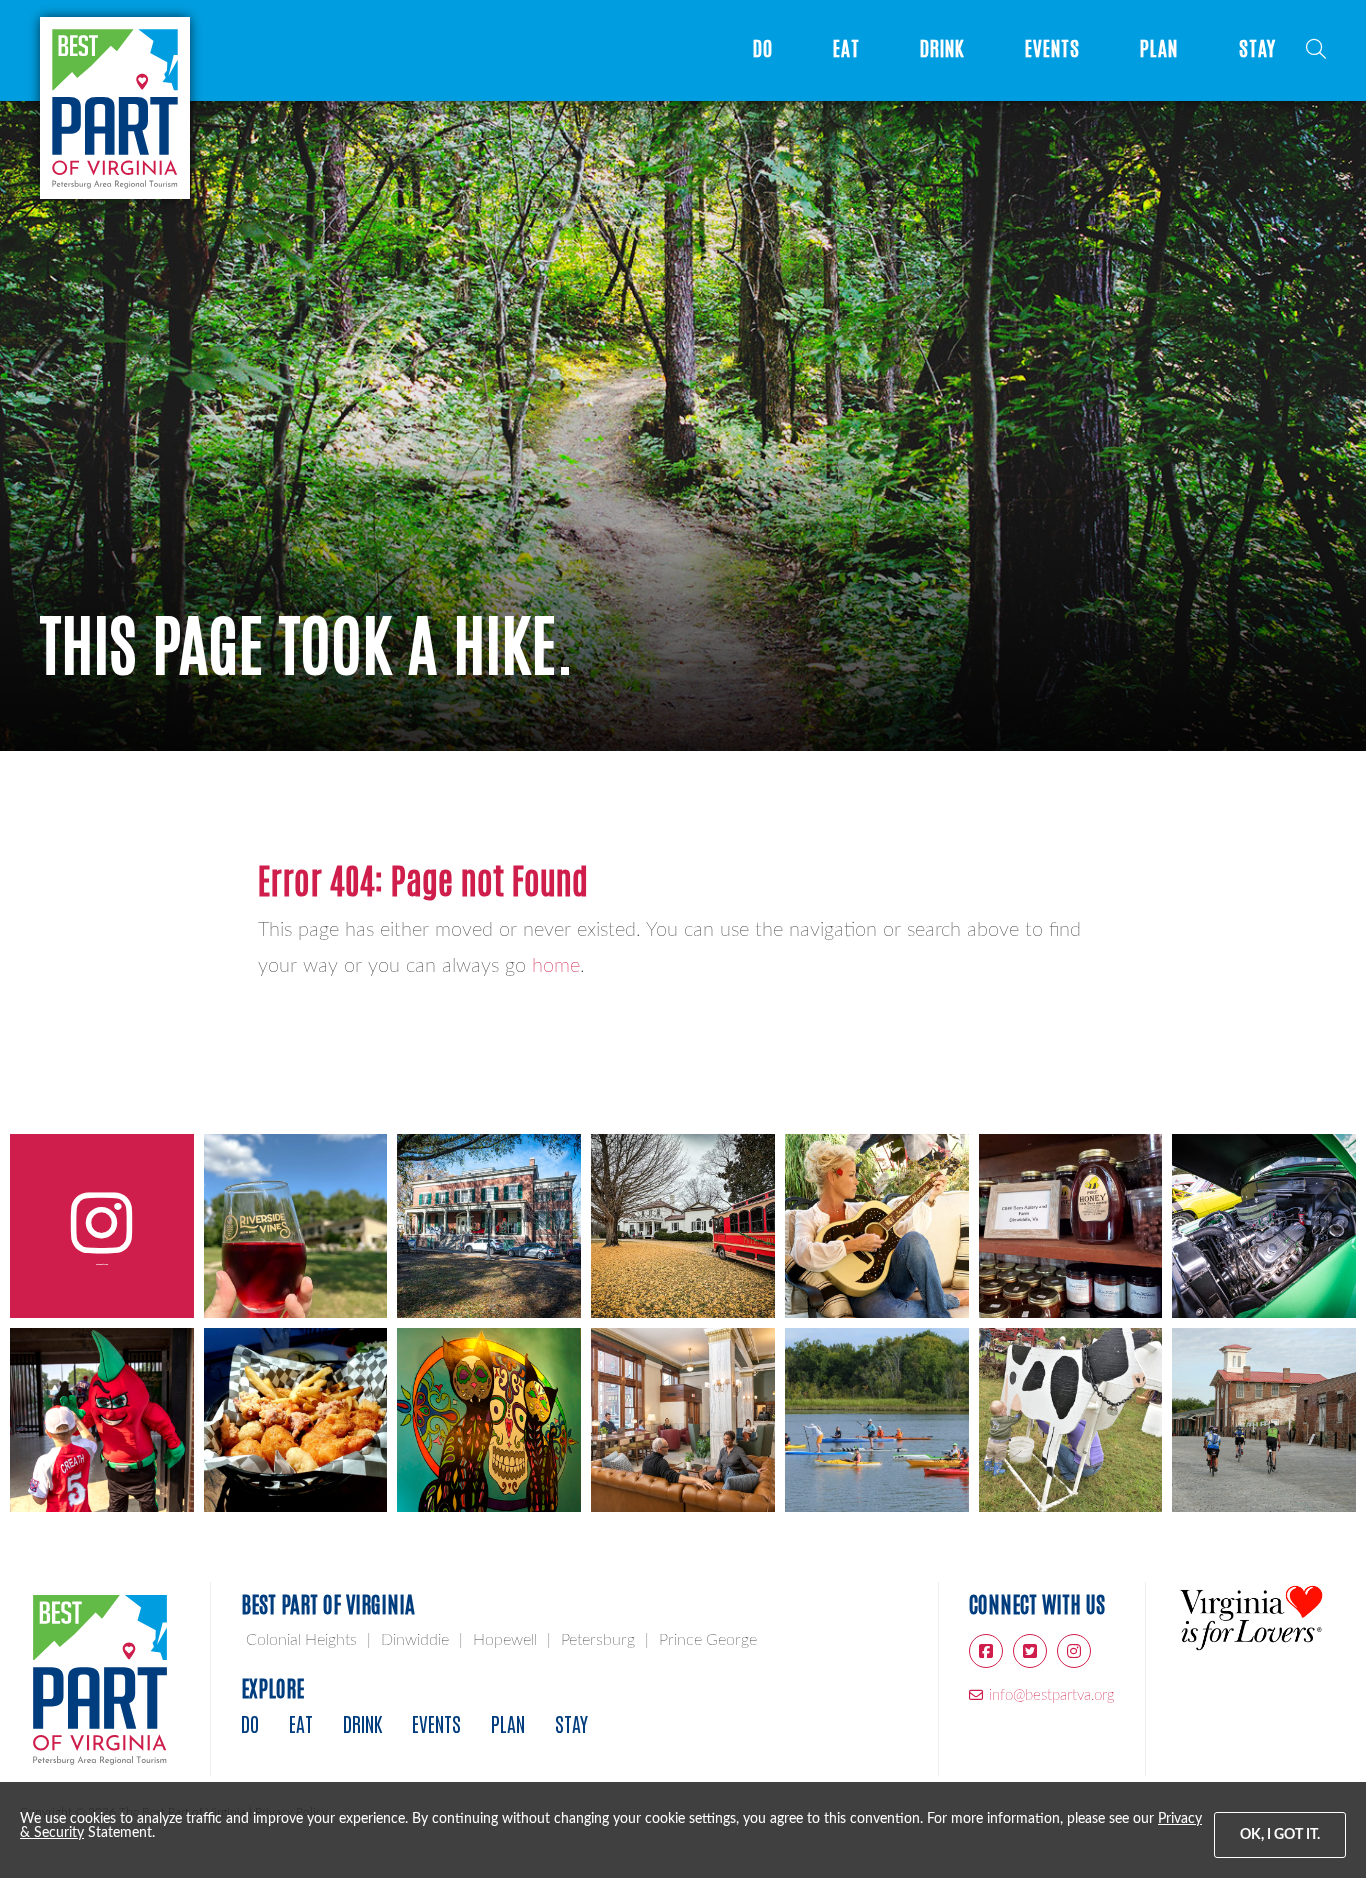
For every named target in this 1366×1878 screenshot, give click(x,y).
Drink (942, 48)
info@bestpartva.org (1052, 1695)
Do (763, 48)
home (556, 966)
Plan (1159, 48)
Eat (846, 48)
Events (1053, 48)
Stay (1257, 48)
